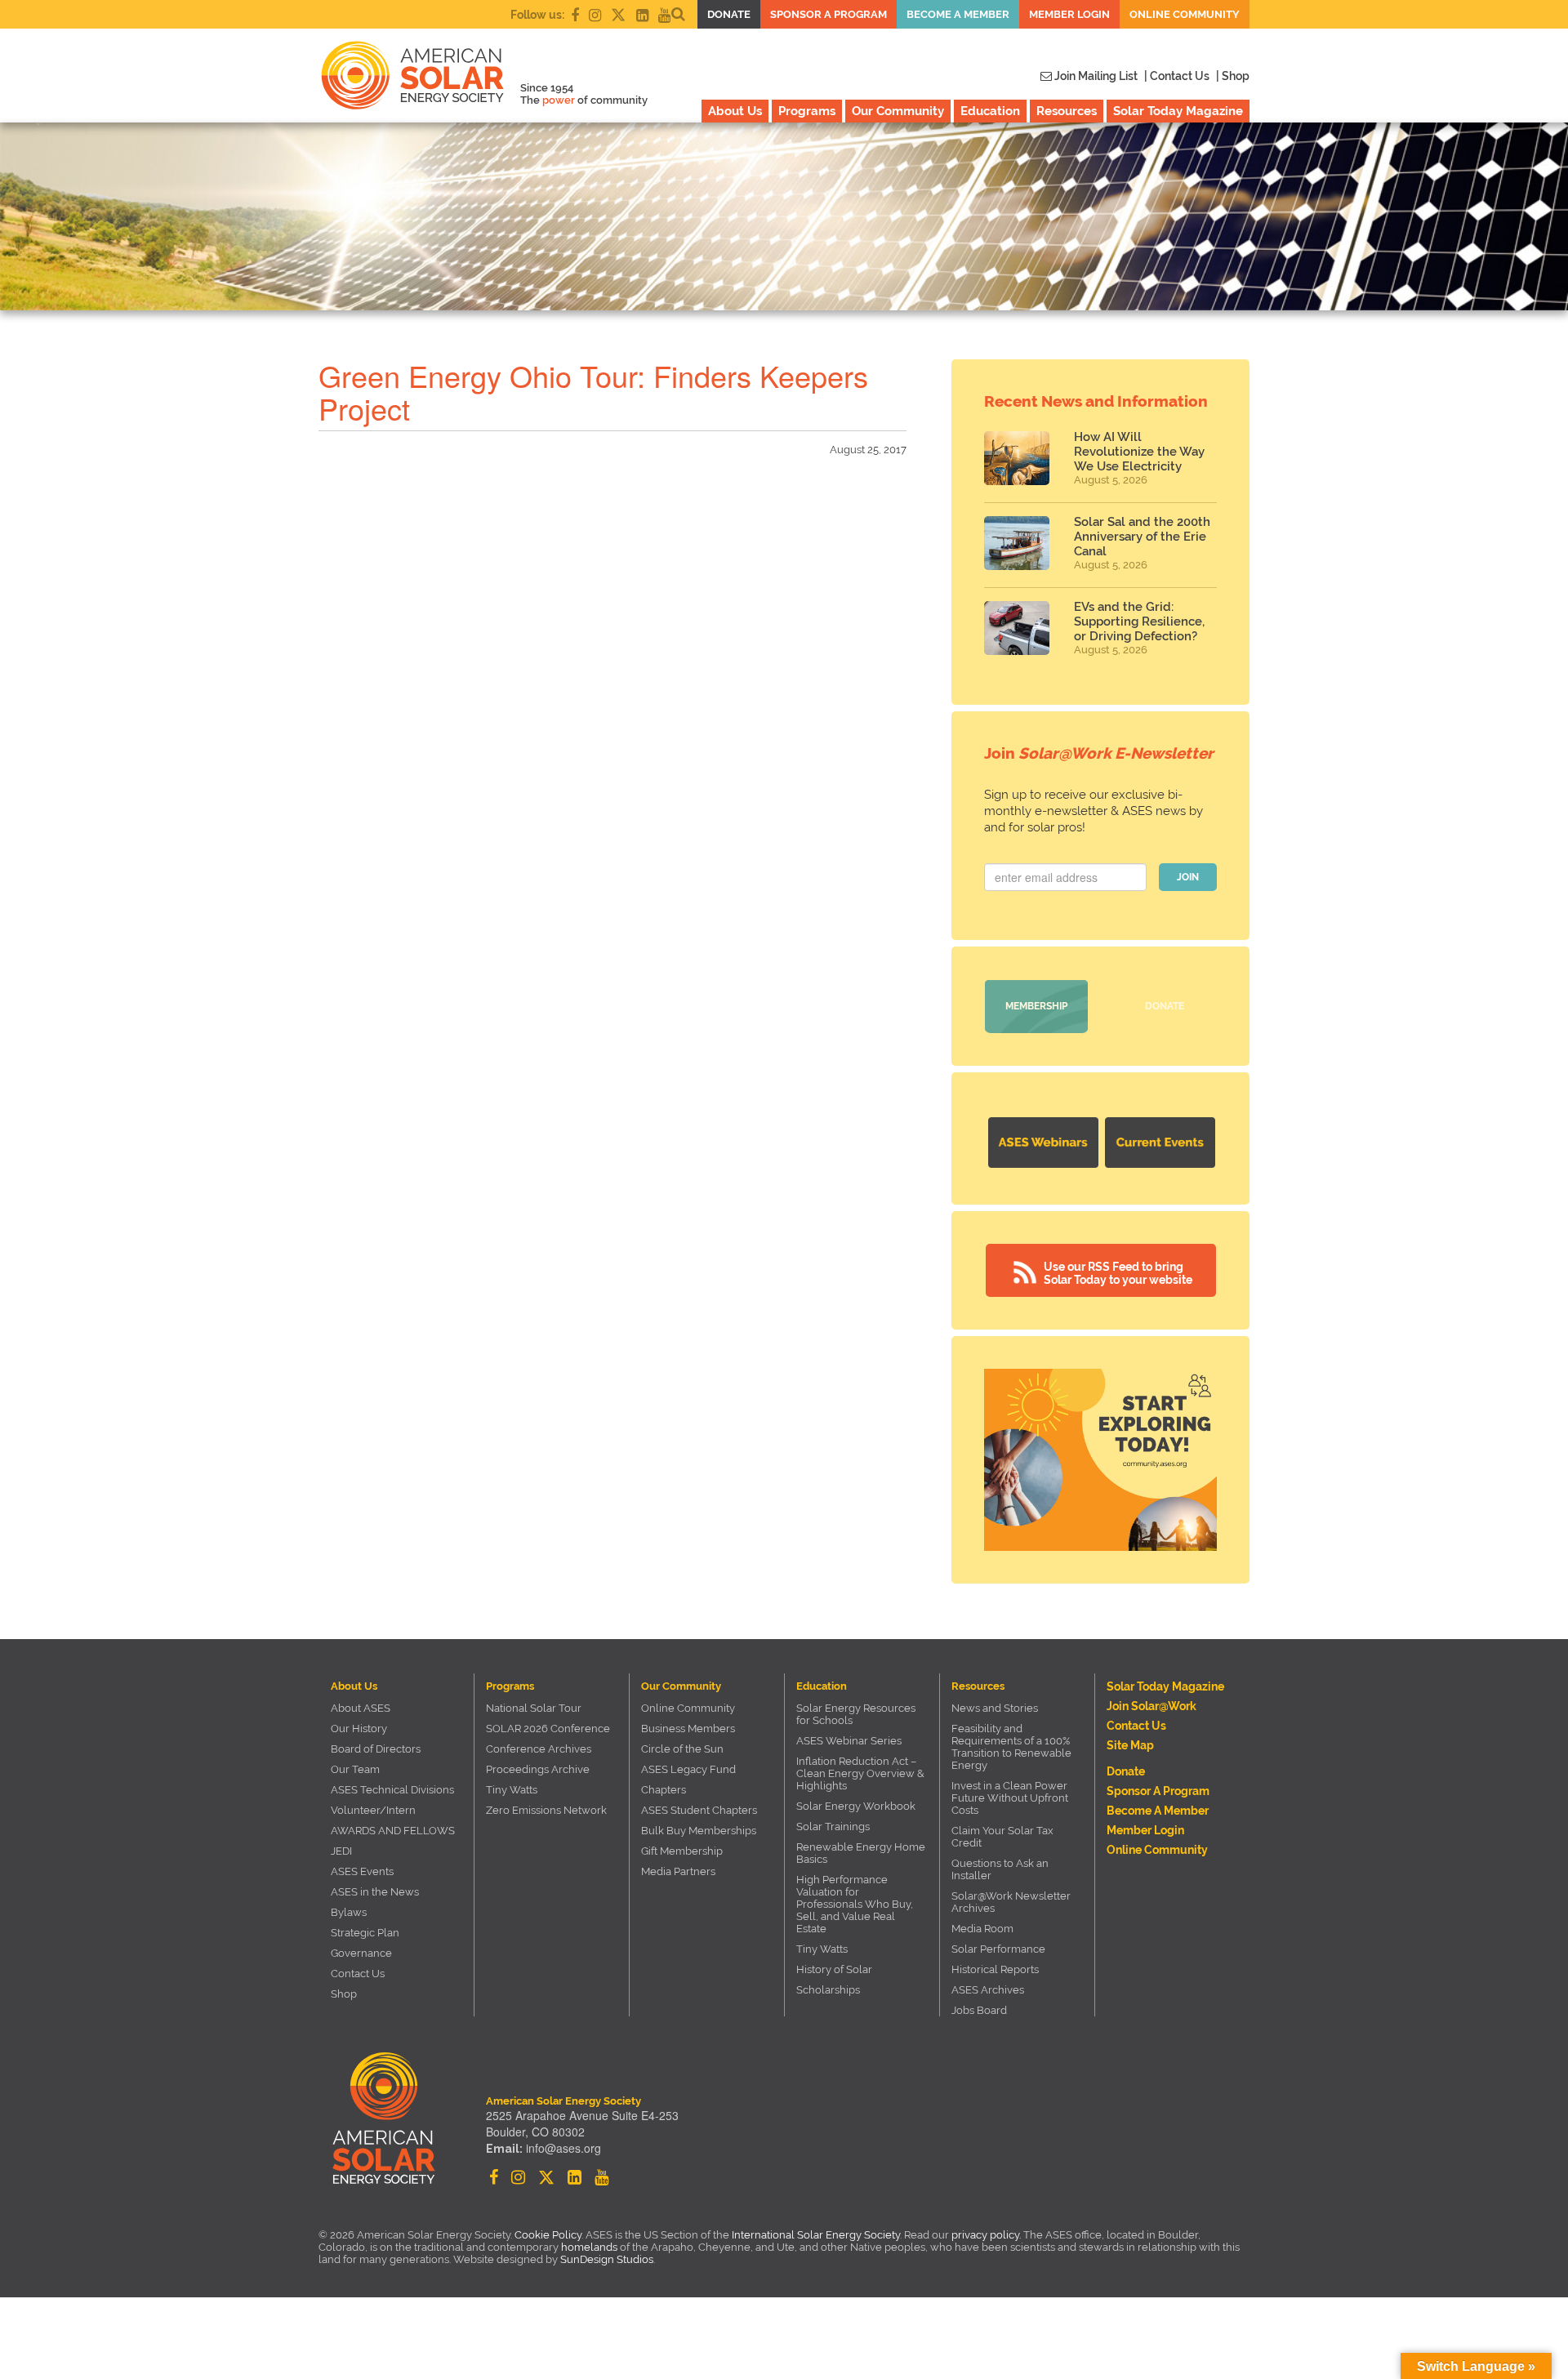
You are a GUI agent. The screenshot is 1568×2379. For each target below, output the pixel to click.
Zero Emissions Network (546, 1810)
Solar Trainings (833, 1827)
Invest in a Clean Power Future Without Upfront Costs (1010, 1798)
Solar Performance (998, 1949)
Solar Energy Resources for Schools (856, 1714)
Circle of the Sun (682, 1749)
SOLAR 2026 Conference (548, 1729)
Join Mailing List (1095, 76)
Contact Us (358, 1974)
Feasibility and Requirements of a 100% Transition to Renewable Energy (1011, 1747)
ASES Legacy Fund (688, 1769)
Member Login (1069, 14)
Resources (1067, 111)
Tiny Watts (512, 1790)
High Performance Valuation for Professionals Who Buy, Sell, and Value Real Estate (855, 1904)
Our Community (898, 111)
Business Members (688, 1729)
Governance (361, 1953)
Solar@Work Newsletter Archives (1011, 1902)
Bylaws (349, 1912)
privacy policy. (987, 2235)
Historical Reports (995, 1969)
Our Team (355, 1769)
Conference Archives (539, 1749)
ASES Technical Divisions (392, 1790)
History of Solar (834, 1969)
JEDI (341, 1851)
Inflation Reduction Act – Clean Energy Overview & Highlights (860, 1773)
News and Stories (995, 1708)
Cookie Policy (548, 2235)
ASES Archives (988, 1990)
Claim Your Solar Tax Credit (1002, 1837)
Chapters (664, 1790)
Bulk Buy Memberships (699, 1831)
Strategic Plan (365, 1933)
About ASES (361, 1708)
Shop (344, 1994)
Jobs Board (979, 2010)
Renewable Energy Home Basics (861, 1853)
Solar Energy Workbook (856, 1806)
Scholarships (828, 1990)
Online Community (1185, 14)
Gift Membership (682, 1851)
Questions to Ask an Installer (1000, 1869)
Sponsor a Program (829, 14)
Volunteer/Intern (373, 1810)
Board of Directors (376, 1749)
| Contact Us (1177, 76)
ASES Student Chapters (699, 1810)
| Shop (1233, 76)
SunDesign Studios (607, 2259)
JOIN (1188, 877)
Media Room (982, 1929)
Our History (359, 1729)
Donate (729, 14)
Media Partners (678, 1871)
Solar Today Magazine (1178, 111)
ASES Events (362, 1871)
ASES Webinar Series (849, 1741)
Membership (1036, 1006)
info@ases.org (563, 2148)
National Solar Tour (534, 1708)
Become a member (958, 14)
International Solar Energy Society (816, 2235)
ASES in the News (375, 1892)
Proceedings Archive (538, 1769)
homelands (589, 2247)
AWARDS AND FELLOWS (393, 1831)
